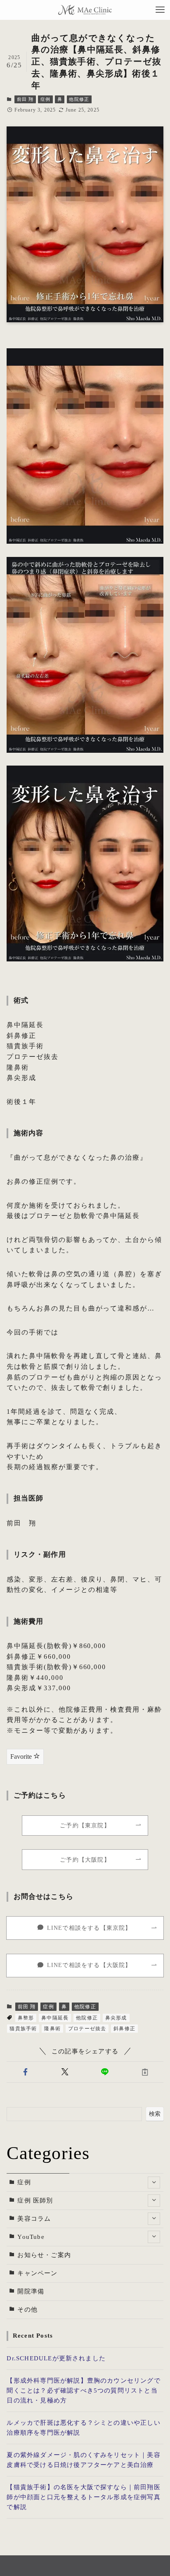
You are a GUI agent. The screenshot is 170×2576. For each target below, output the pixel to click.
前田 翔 (25, 99)
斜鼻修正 (124, 2029)
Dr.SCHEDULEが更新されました (56, 2358)
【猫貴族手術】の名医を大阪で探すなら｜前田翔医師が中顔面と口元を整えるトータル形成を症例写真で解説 (83, 2497)
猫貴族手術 (23, 2029)
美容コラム (34, 2219)
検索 (155, 2114)
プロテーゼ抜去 (87, 2029)
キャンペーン (37, 2273)
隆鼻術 (52, 2029)
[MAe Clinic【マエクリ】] (85, 10)
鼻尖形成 (116, 2018)
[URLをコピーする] (145, 2072)
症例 (45, 99)
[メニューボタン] (160, 10)
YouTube (31, 2237)
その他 (27, 2310)
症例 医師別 (35, 2200)
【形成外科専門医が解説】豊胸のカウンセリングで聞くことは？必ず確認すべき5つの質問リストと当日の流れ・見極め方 (83, 2390)
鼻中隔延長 (55, 2018)
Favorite (22, 1757)
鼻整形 (26, 2018)
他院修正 (79, 99)
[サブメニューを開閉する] (154, 2183)
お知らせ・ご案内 (44, 2255)
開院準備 (31, 2291)
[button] (25, 2072)
